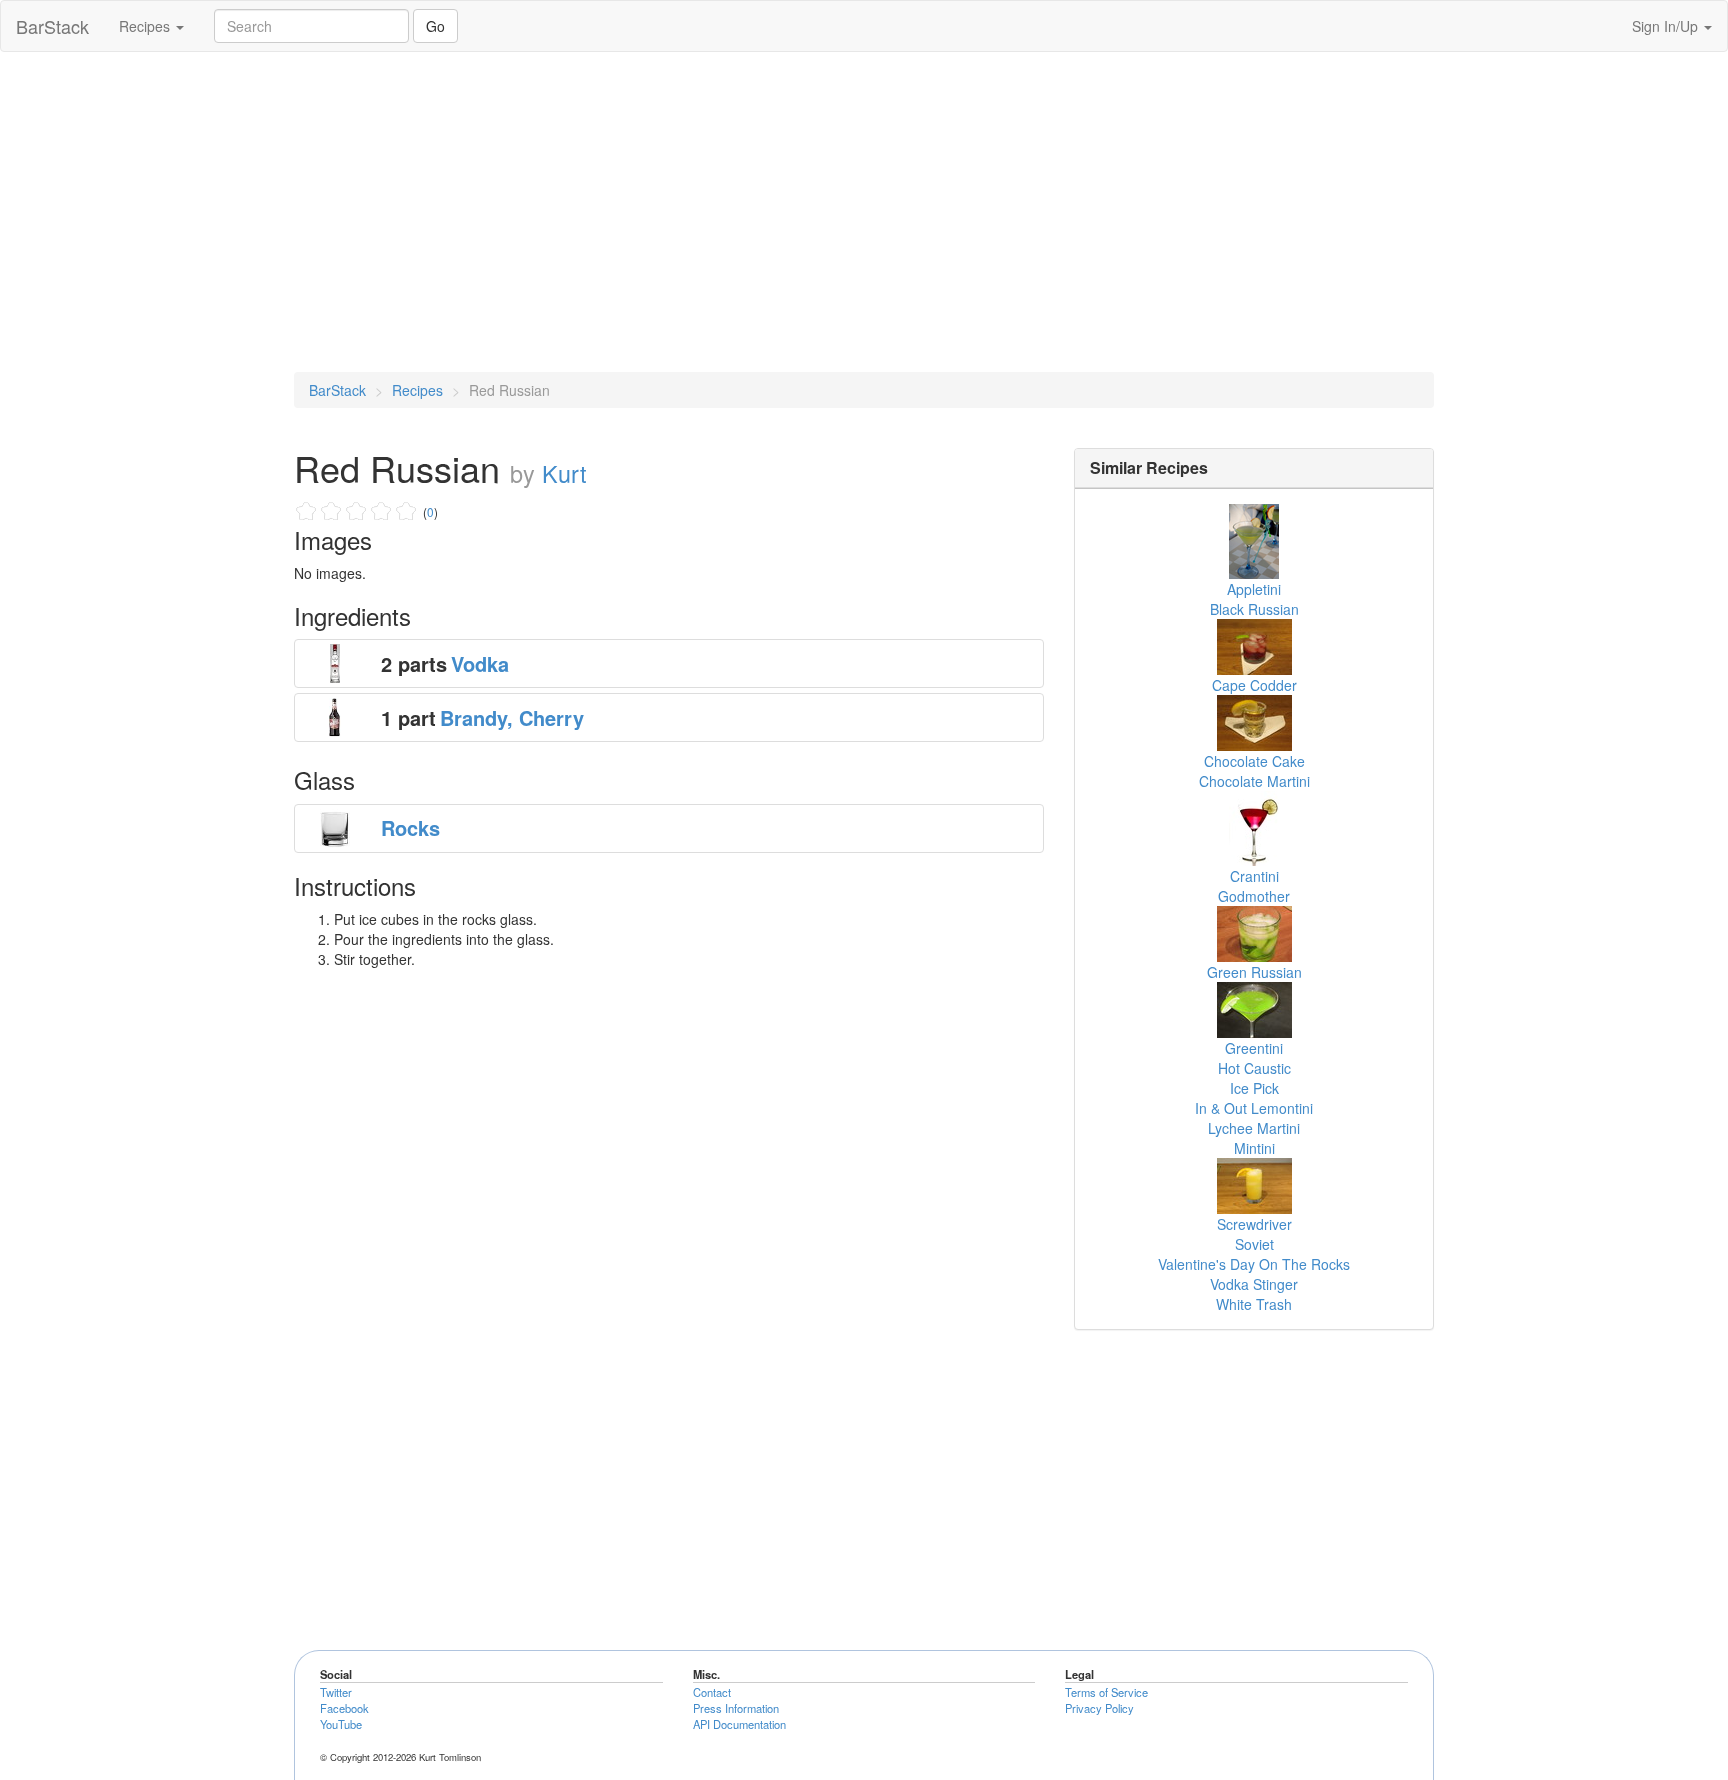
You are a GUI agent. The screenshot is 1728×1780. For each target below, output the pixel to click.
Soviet (1254, 1244)
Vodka (480, 663)
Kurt (564, 473)
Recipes (146, 26)
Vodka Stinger (1254, 1284)
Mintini (1254, 1148)
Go (435, 26)
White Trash (1254, 1304)
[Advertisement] (864, 212)
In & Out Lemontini (1254, 1108)
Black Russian (1254, 609)
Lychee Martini (1254, 1128)
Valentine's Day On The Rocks (1254, 1264)
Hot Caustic (1254, 1068)
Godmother (1254, 896)
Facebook (344, 1708)
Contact (712, 1692)
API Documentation (739, 1724)
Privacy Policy (1099, 1708)
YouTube (341, 1724)
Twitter (336, 1692)
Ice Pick (1254, 1088)
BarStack (52, 26)
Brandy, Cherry (512, 717)
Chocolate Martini (1254, 781)
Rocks (410, 827)
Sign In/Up (1667, 26)
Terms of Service (1106, 1692)
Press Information (736, 1708)
